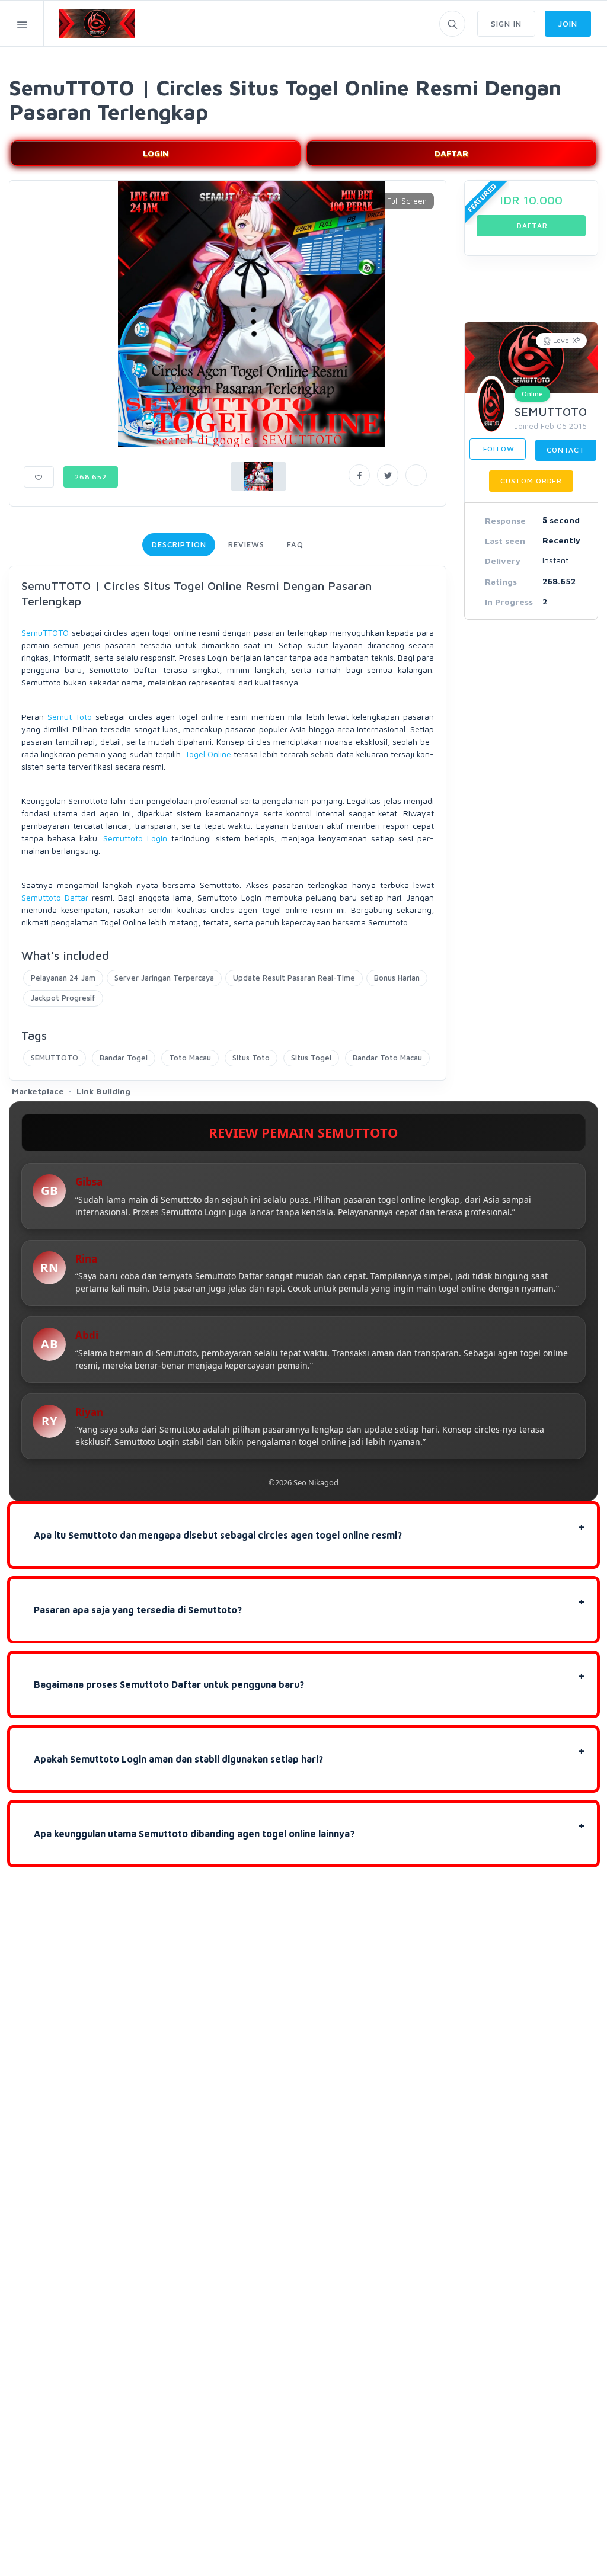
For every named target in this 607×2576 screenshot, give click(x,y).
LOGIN (156, 153)
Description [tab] (179, 544)
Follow (498, 449)
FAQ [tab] (295, 544)
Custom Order (531, 481)
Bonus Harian (397, 978)
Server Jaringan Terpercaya (164, 978)
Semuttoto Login (135, 838)
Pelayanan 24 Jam (63, 978)
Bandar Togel (124, 1058)
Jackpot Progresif (63, 998)
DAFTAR (451, 153)
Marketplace (38, 1091)
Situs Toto (251, 1058)
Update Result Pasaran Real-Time (294, 978)
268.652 (91, 477)
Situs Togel (311, 1058)
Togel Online (208, 754)
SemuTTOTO (45, 632)
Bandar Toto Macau (387, 1058)
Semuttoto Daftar (55, 897)
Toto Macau (190, 1058)
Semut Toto (70, 717)
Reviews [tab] (246, 544)
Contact (566, 450)
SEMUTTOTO (55, 1058)
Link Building (103, 1091)
